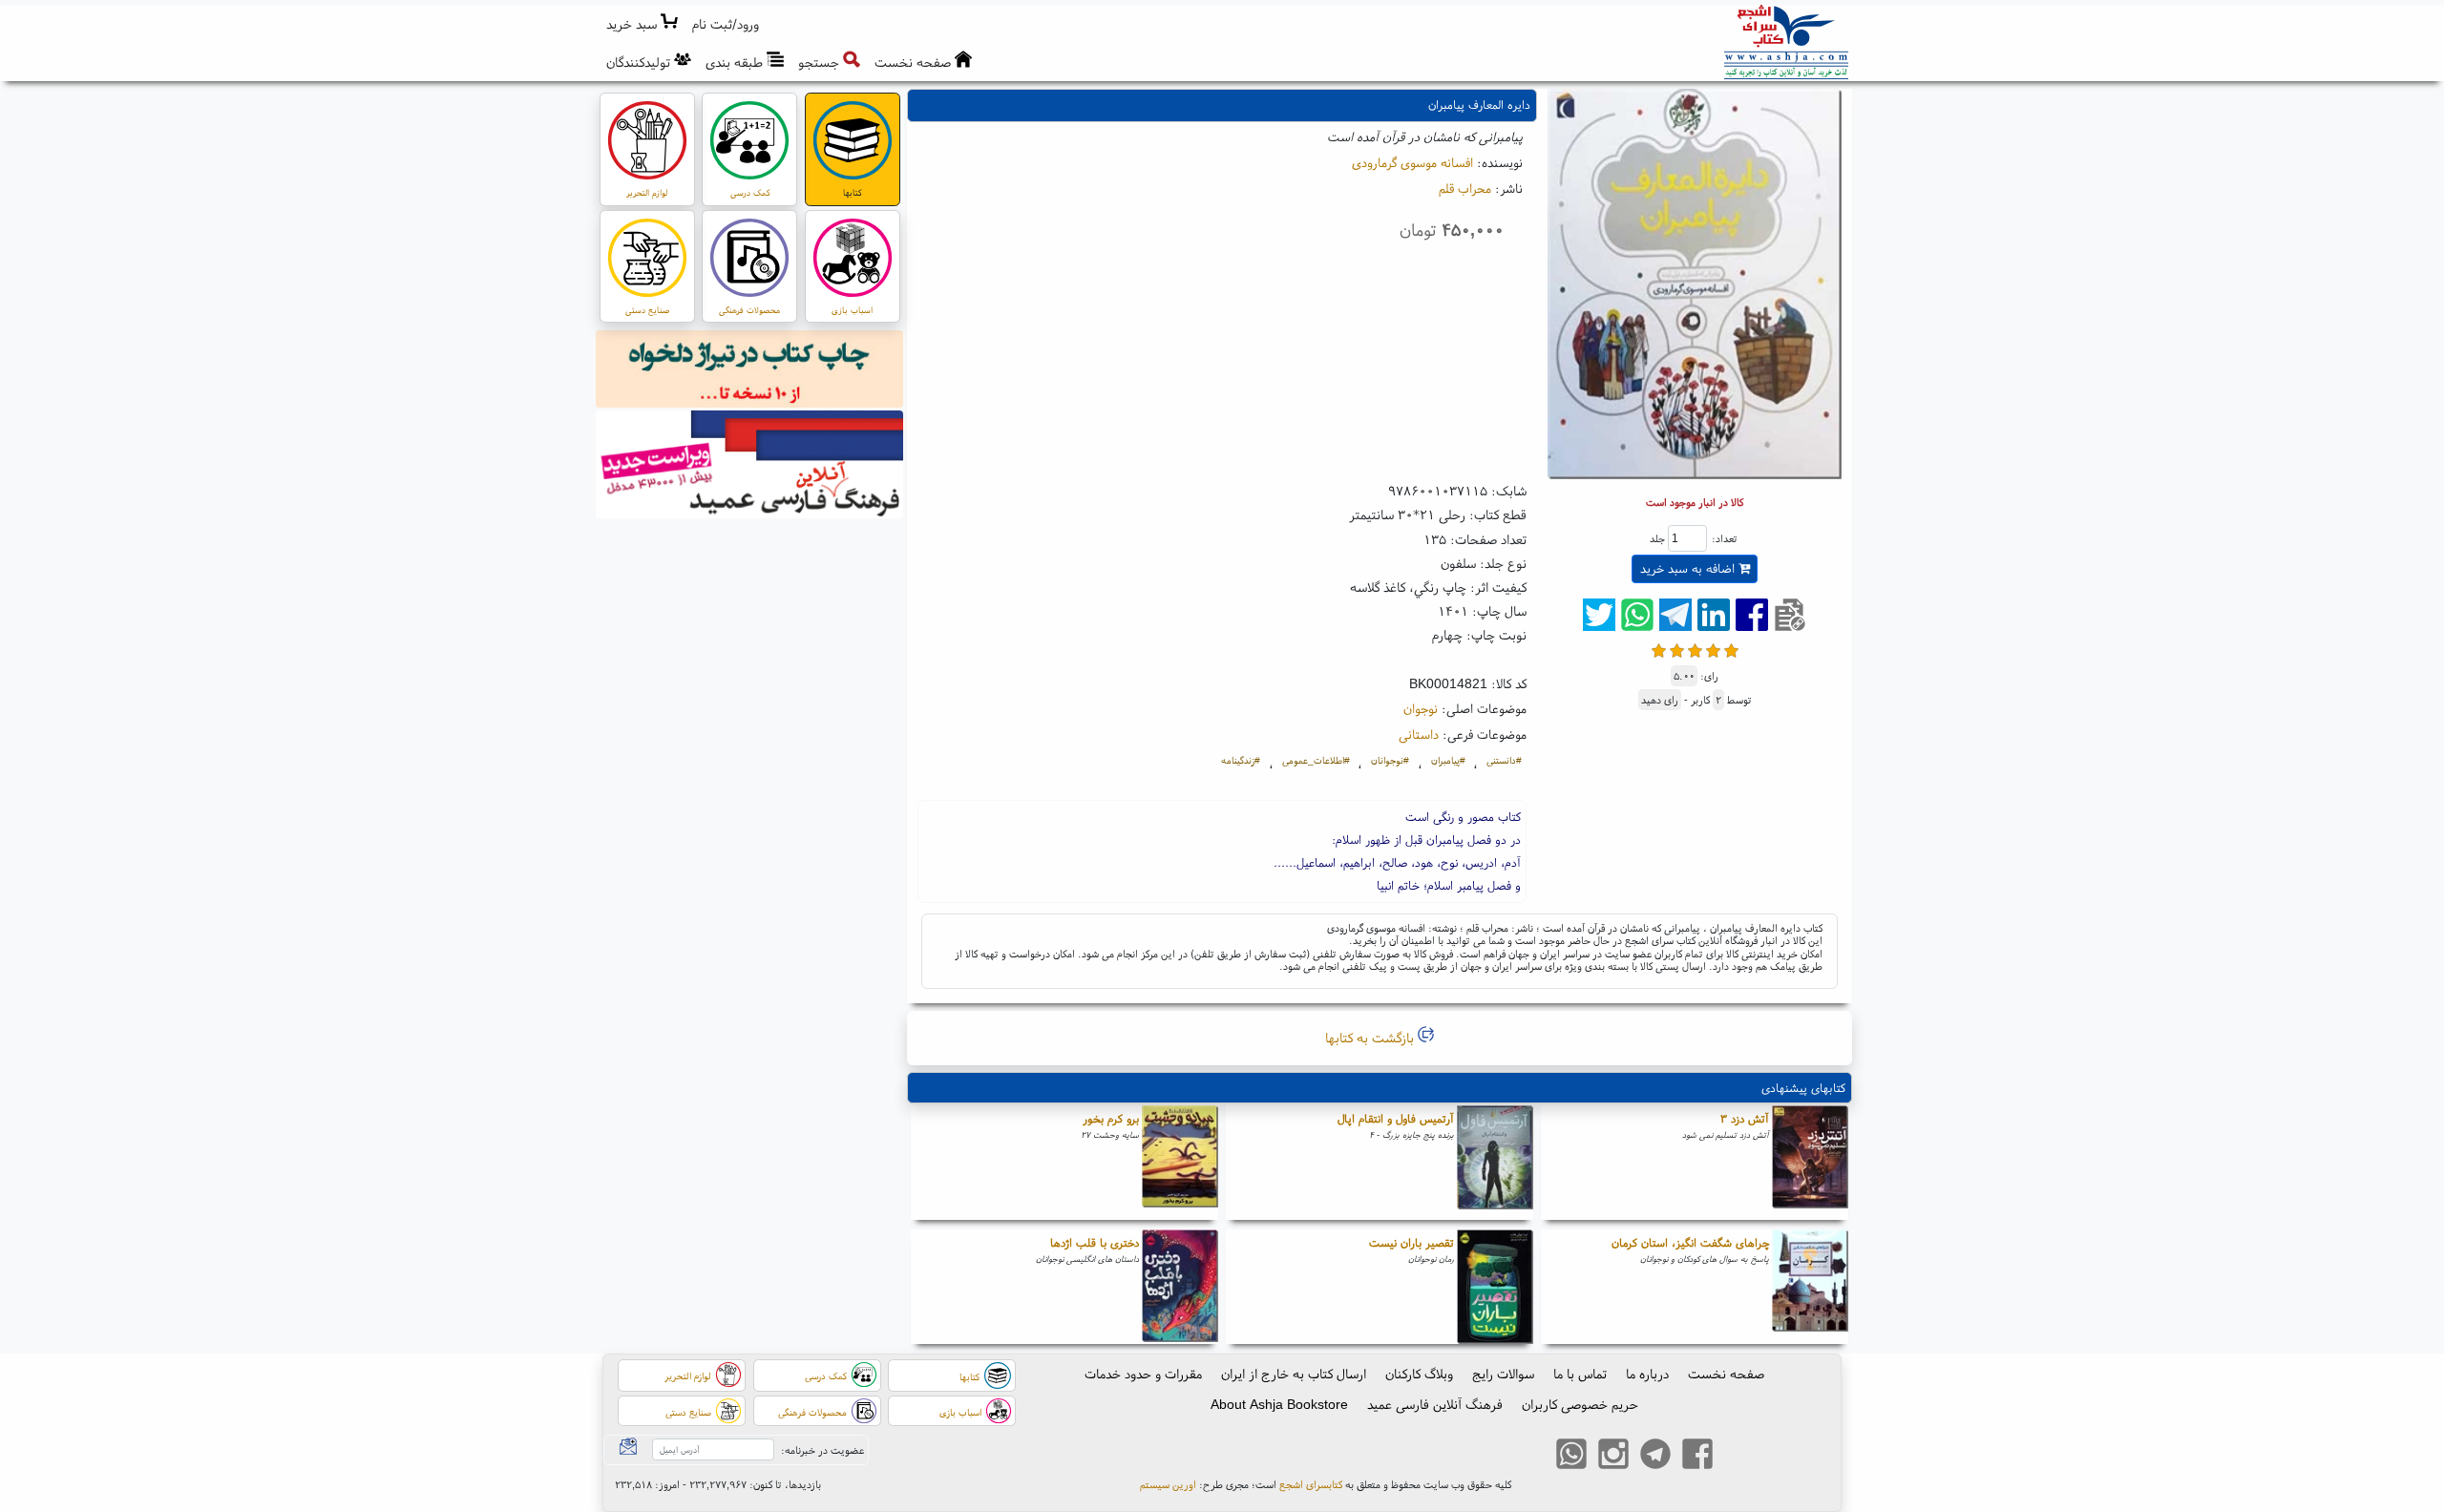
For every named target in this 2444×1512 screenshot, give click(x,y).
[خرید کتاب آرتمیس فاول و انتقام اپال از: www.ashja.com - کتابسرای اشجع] (1495, 1163)
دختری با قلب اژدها (1095, 1242)
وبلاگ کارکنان (1419, 1374)
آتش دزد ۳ (1745, 1118)
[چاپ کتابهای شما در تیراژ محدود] (750, 371)
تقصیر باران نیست (1412, 1242)
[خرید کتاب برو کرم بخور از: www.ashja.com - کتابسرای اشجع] (1180, 1163)
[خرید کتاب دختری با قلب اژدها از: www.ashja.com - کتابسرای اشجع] (1180, 1287)
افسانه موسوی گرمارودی (1412, 162)
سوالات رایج (1503, 1374)
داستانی (1419, 734)
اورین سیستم (1168, 1484)
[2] (1677, 649)
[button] (726, 24)
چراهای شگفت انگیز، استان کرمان (1690, 1242)
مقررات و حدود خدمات (1143, 1374)
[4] (1713, 649)
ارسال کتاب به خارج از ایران (1294, 1374)
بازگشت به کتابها (1371, 1038)
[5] (1731, 649)
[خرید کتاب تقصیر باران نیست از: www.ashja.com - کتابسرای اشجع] (1495, 1287)
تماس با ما (1580, 1374)
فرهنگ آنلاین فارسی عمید (1435, 1404)
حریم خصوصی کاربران (1580, 1404)
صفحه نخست (1726, 1374)
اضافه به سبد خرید (1689, 568)
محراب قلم (1465, 188)
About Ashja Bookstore (1279, 1404)
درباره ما (1647, 1374)
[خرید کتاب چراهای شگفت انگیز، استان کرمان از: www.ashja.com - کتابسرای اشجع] (1810, 1287)
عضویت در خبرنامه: (822, 1450)
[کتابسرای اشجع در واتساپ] (1571, 1457)
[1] (1659, 649)
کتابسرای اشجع (1311, 1484)
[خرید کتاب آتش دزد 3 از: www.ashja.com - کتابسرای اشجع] (1810, 1163)
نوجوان (1421, 708)
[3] (1695, 649)
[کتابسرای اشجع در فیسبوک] (1697, 1457)
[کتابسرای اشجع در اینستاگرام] (1613, 1457)
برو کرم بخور (1111, 1118)
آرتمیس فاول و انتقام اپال (1396, 1118)
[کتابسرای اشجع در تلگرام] (1655, 1457)
